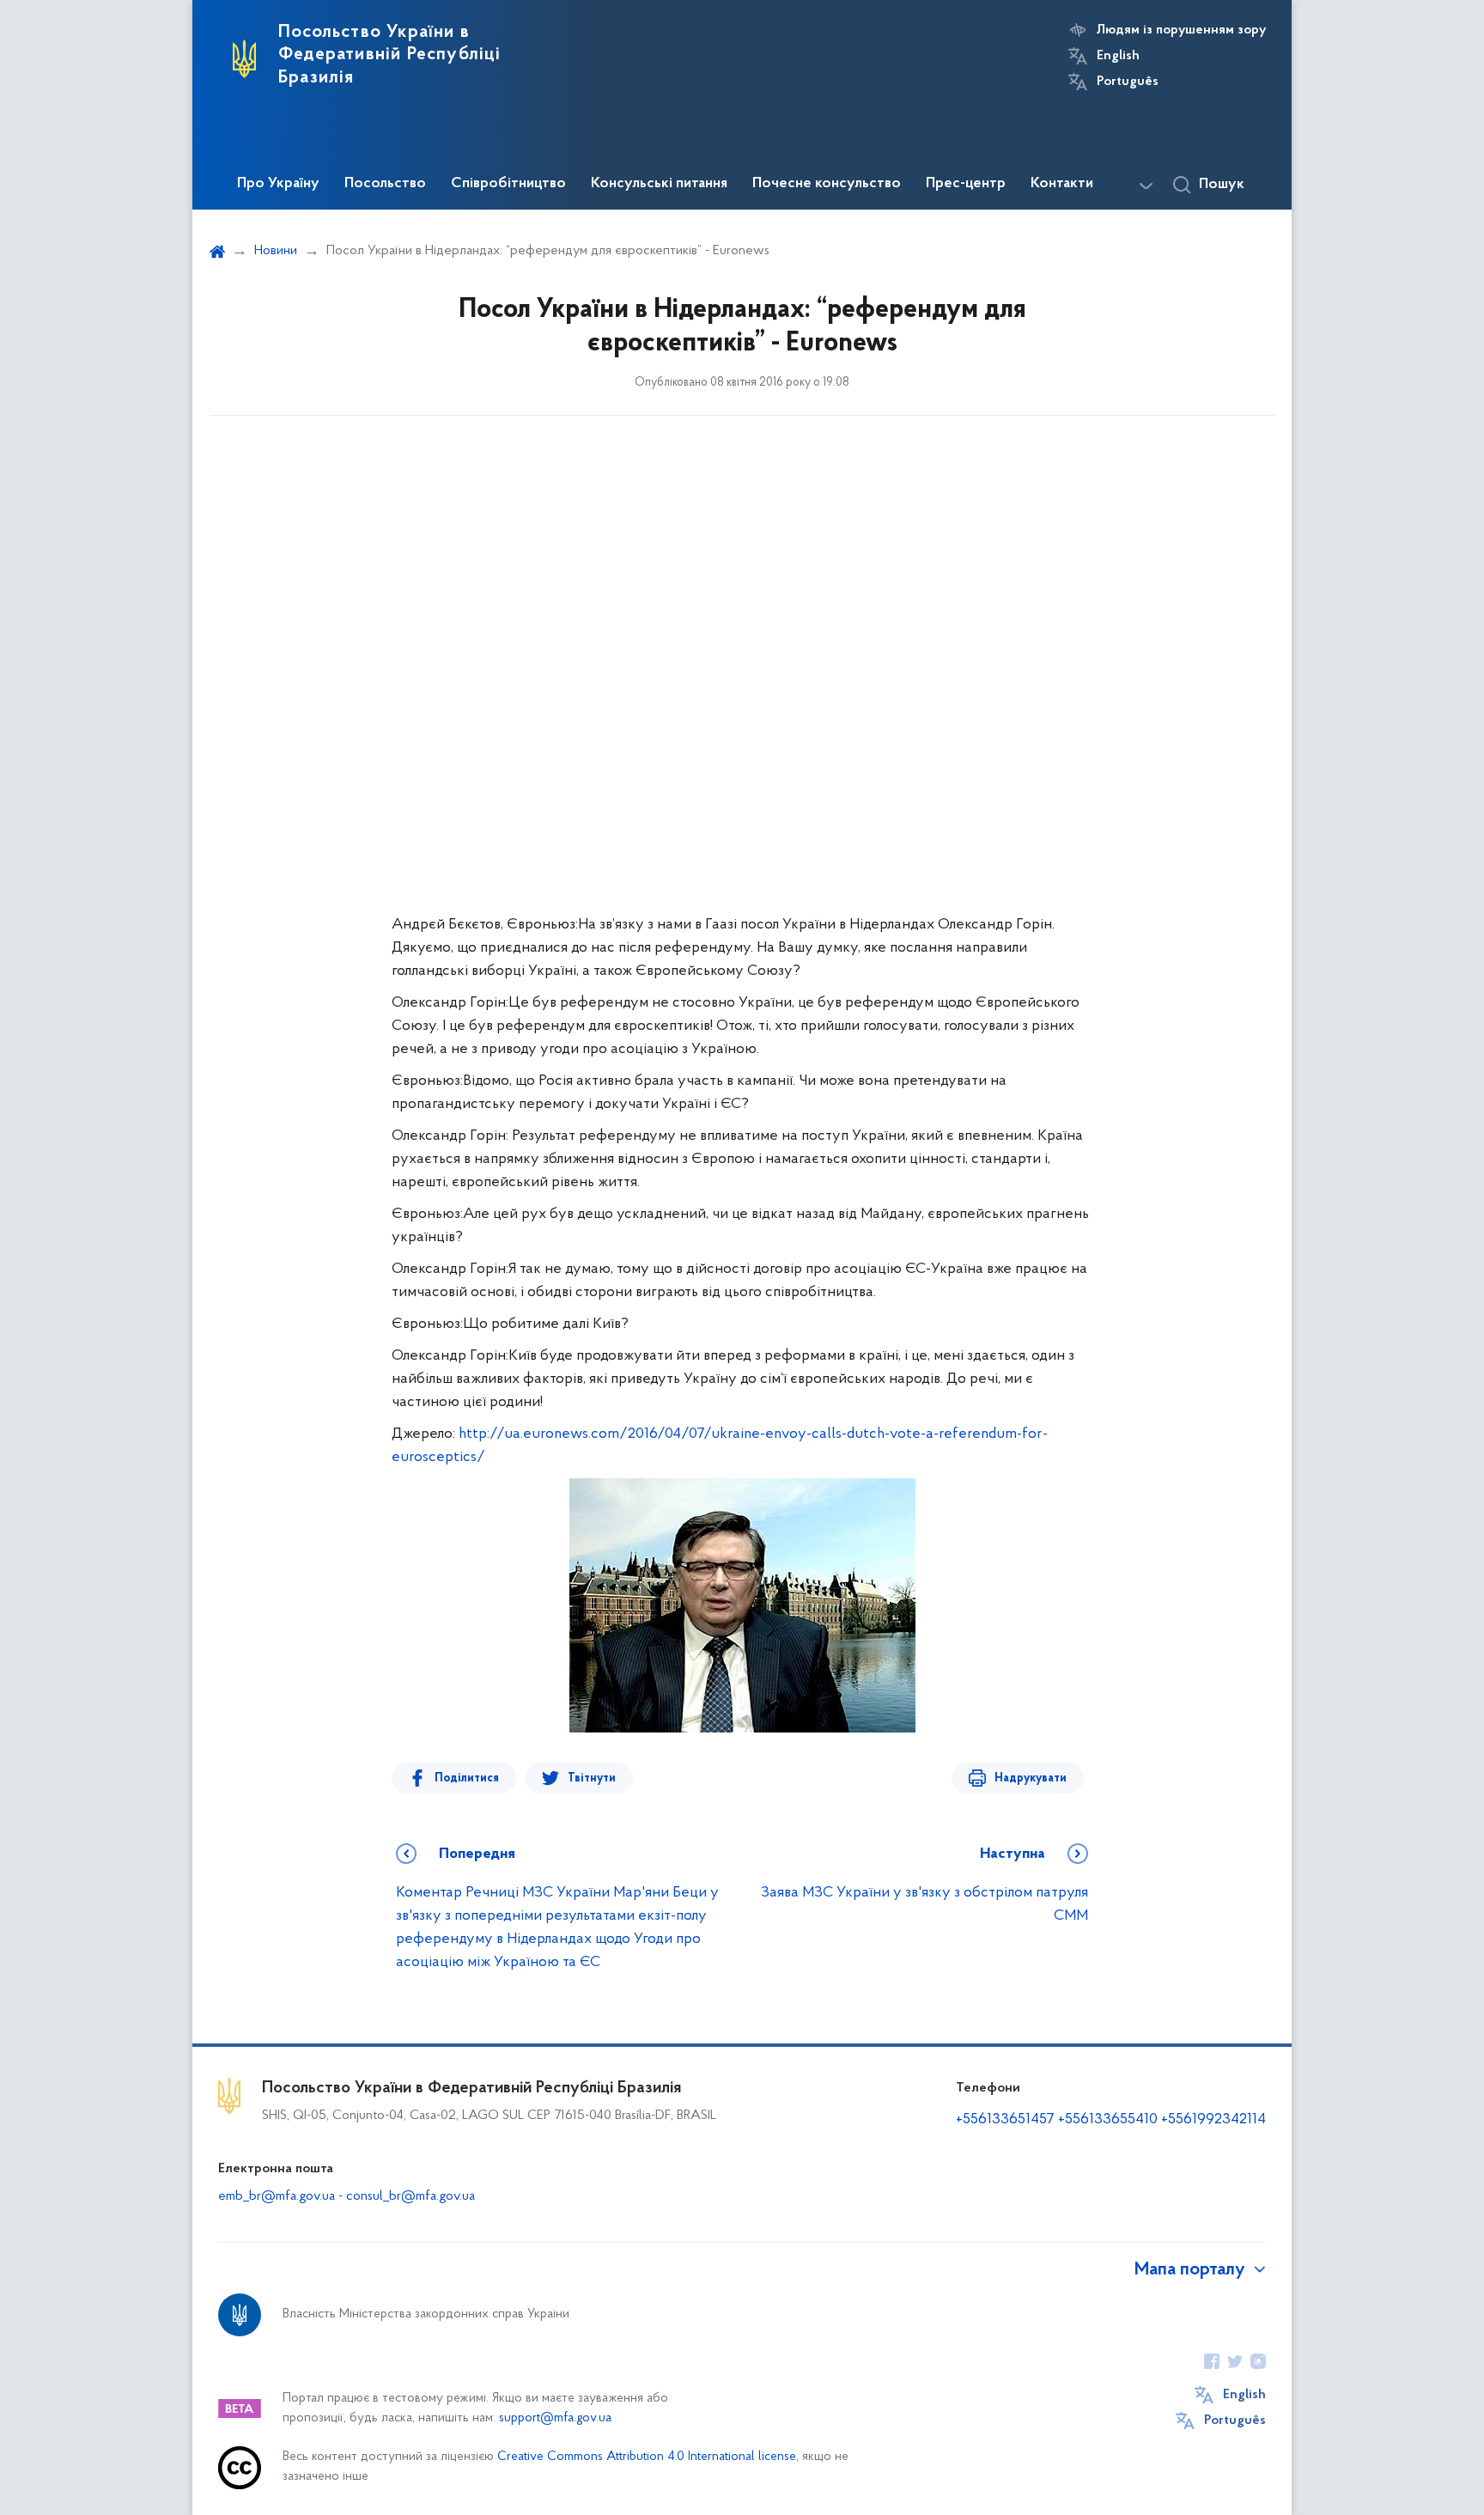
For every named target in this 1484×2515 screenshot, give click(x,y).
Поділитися (467, 1778)
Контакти (1062, 184)
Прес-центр (966, 184)
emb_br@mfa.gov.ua (277, 2196)
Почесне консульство (827, 184)
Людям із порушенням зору (1181, 30)
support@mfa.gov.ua (555, 2418)
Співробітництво (508, 184)
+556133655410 (1108, 2120)
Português (1128, 82)
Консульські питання (659, 184)
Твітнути (592, 1778)
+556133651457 (1005, 2120)
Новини (276, 251)
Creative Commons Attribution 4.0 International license (647, 2457)
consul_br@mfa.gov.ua (411, 2196)
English (1118, 56)
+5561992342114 (1213, 2120)
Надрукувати (1031, 1778)
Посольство (385, 184)
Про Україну (278, 184)
